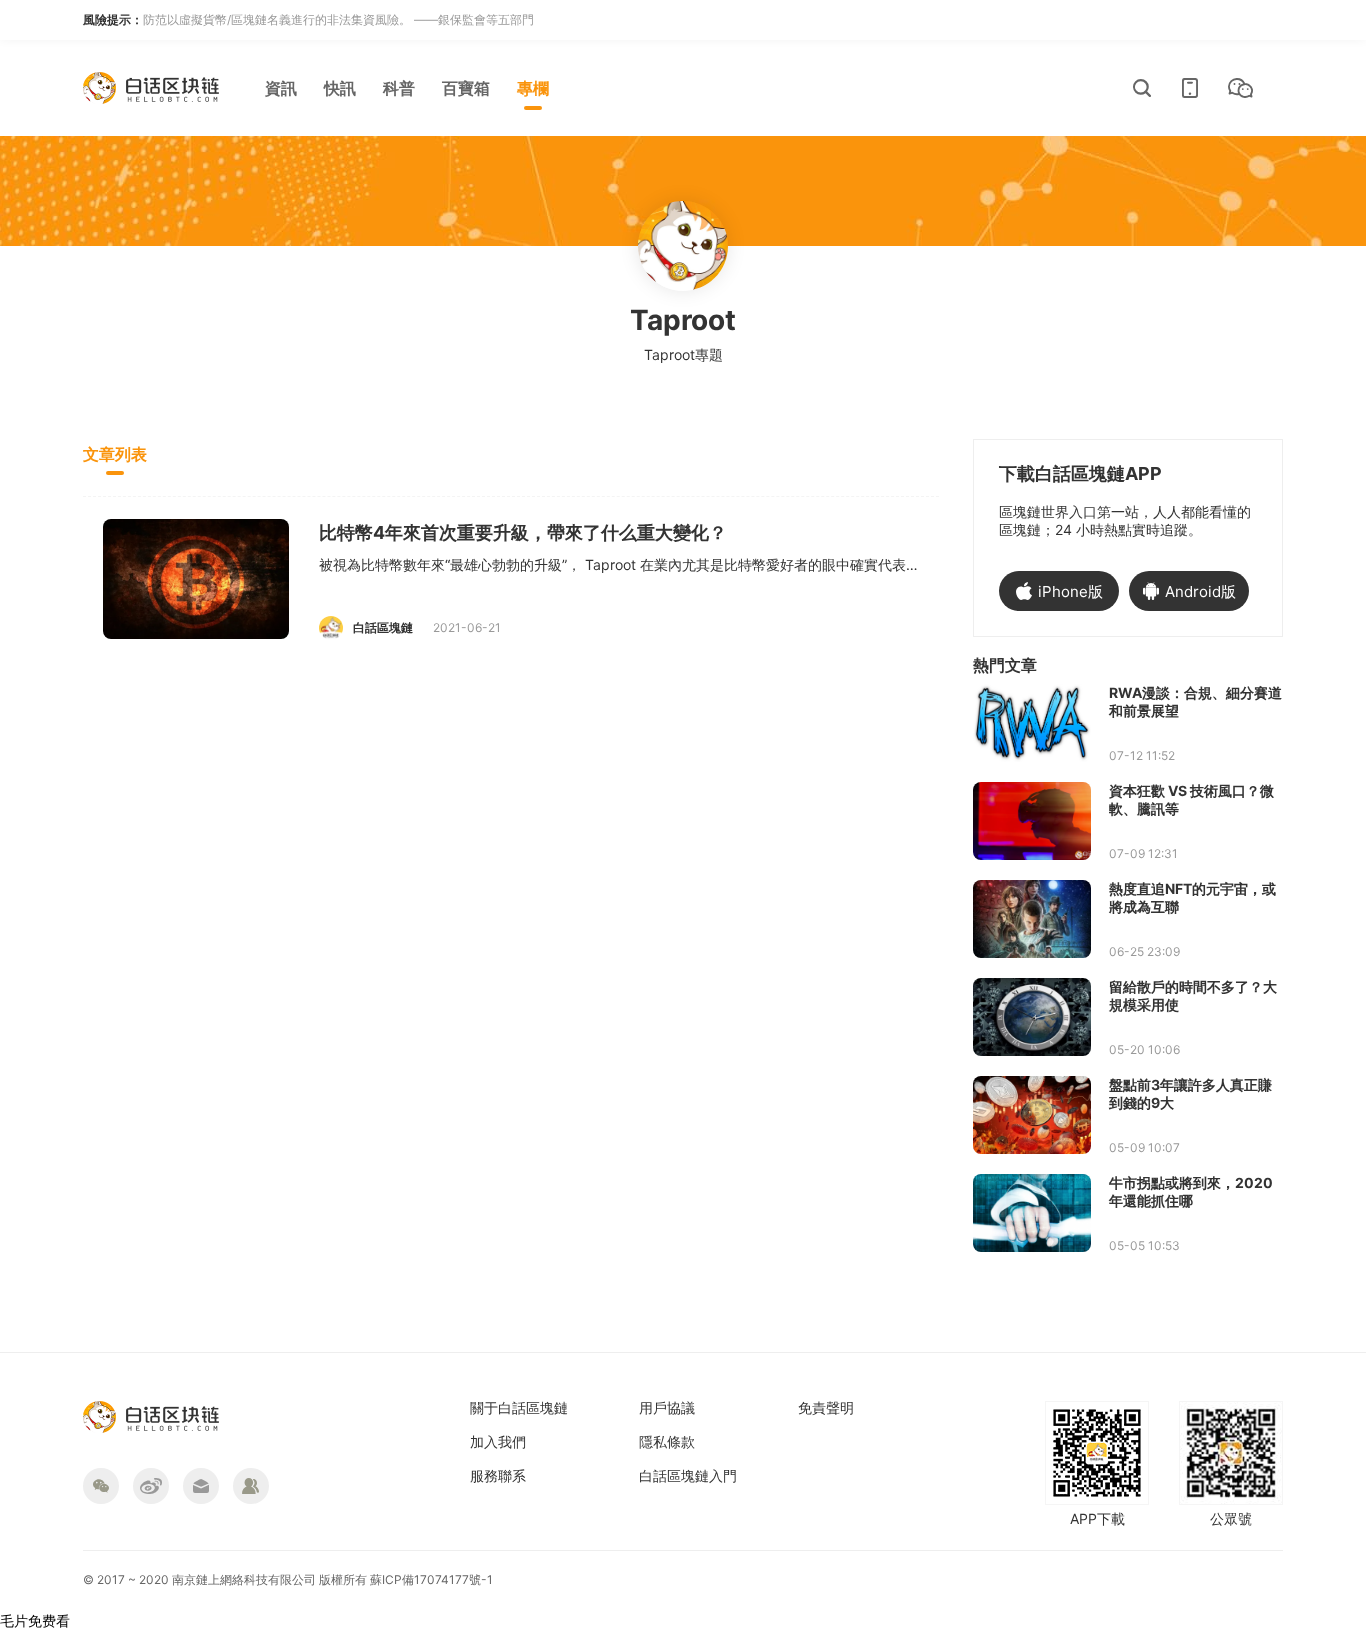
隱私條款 (667, 1442)
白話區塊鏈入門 (688, 1476)
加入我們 (498, 1442)
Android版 (1200, 591)
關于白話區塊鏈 (519, 1408)
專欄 (533, 88)
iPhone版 (1070, 591)
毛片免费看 (35, 1620)
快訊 (340, 88)
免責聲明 (826, 1408)
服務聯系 (498, 1476)
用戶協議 (667, 1408)
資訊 (281, 88)
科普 (399, 88)
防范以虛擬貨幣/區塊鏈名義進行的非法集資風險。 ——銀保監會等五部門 (338, 19)
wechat (1240, 88)
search (1142, 88)
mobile (1190, 88)
